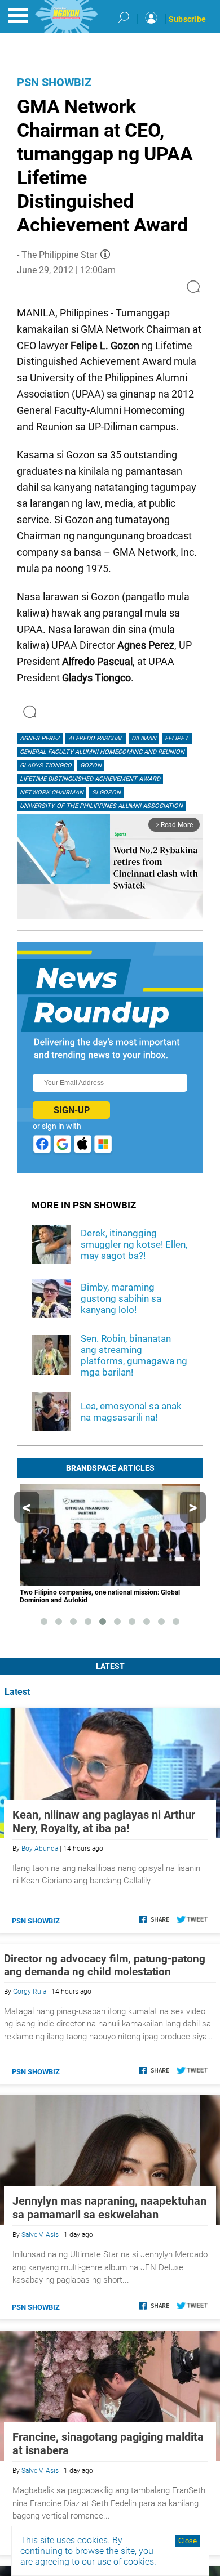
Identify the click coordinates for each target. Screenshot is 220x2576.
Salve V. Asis (40, 2235)
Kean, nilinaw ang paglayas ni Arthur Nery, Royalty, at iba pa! (104, 1821)
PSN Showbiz (54, 82)
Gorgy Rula (30, 1992)
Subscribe (187, 19)
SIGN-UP (72, 1110)
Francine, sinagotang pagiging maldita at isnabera (108, 2444)
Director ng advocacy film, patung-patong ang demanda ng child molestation (105, 1965)
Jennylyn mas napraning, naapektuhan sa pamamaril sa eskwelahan (109, 2208)
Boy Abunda (40, 1849)
